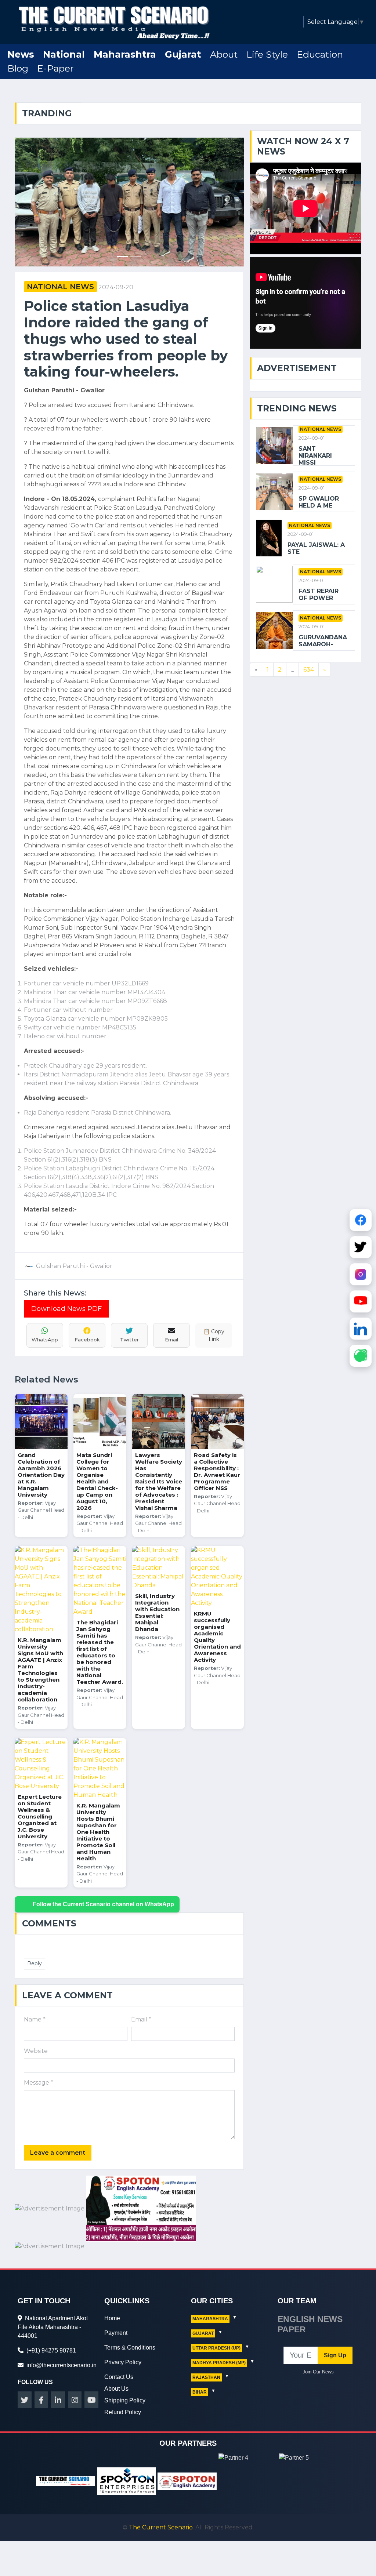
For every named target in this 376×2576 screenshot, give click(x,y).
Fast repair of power (319, 595)
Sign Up (335, 2332)
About (224, 54)
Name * (35, 1997)
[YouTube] (361, 1301)
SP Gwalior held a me (319, 502)
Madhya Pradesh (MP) (219, 2340)
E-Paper (55, 68)
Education (320, 54)
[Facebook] (361, 1219)
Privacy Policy (123, 2339)
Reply (35, 1940)
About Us (116, 2366)
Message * (39, 2060)
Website (36, 2028)
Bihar (200, 2369)
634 (309, 670)
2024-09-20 (116, 264)
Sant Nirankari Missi (315, 456)
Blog (18, 68)
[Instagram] (361, 1274)
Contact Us (119, 2354)
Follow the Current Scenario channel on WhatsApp (103, 1881)
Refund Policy (123, 2389)
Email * (141, 1997)
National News (60, 264)
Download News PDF (66, 1286)
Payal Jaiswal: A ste (316, 548)
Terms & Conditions (130, 2324)
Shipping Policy (125, 2377)
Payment (116, 2310)
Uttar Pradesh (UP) (216, 2325)
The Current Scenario (161, 2504)
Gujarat (183, 54)
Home (112, 2295)
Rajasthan (206, 2354)
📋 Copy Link (214, 1312)
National (64, 54)
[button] (32, 190)
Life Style (267, 54)
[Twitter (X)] (361, 1246)
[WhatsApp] (361, 1355)
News (21, 54)
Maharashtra (125, 54)
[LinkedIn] (361, 1328)
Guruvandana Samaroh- (323, 641)
